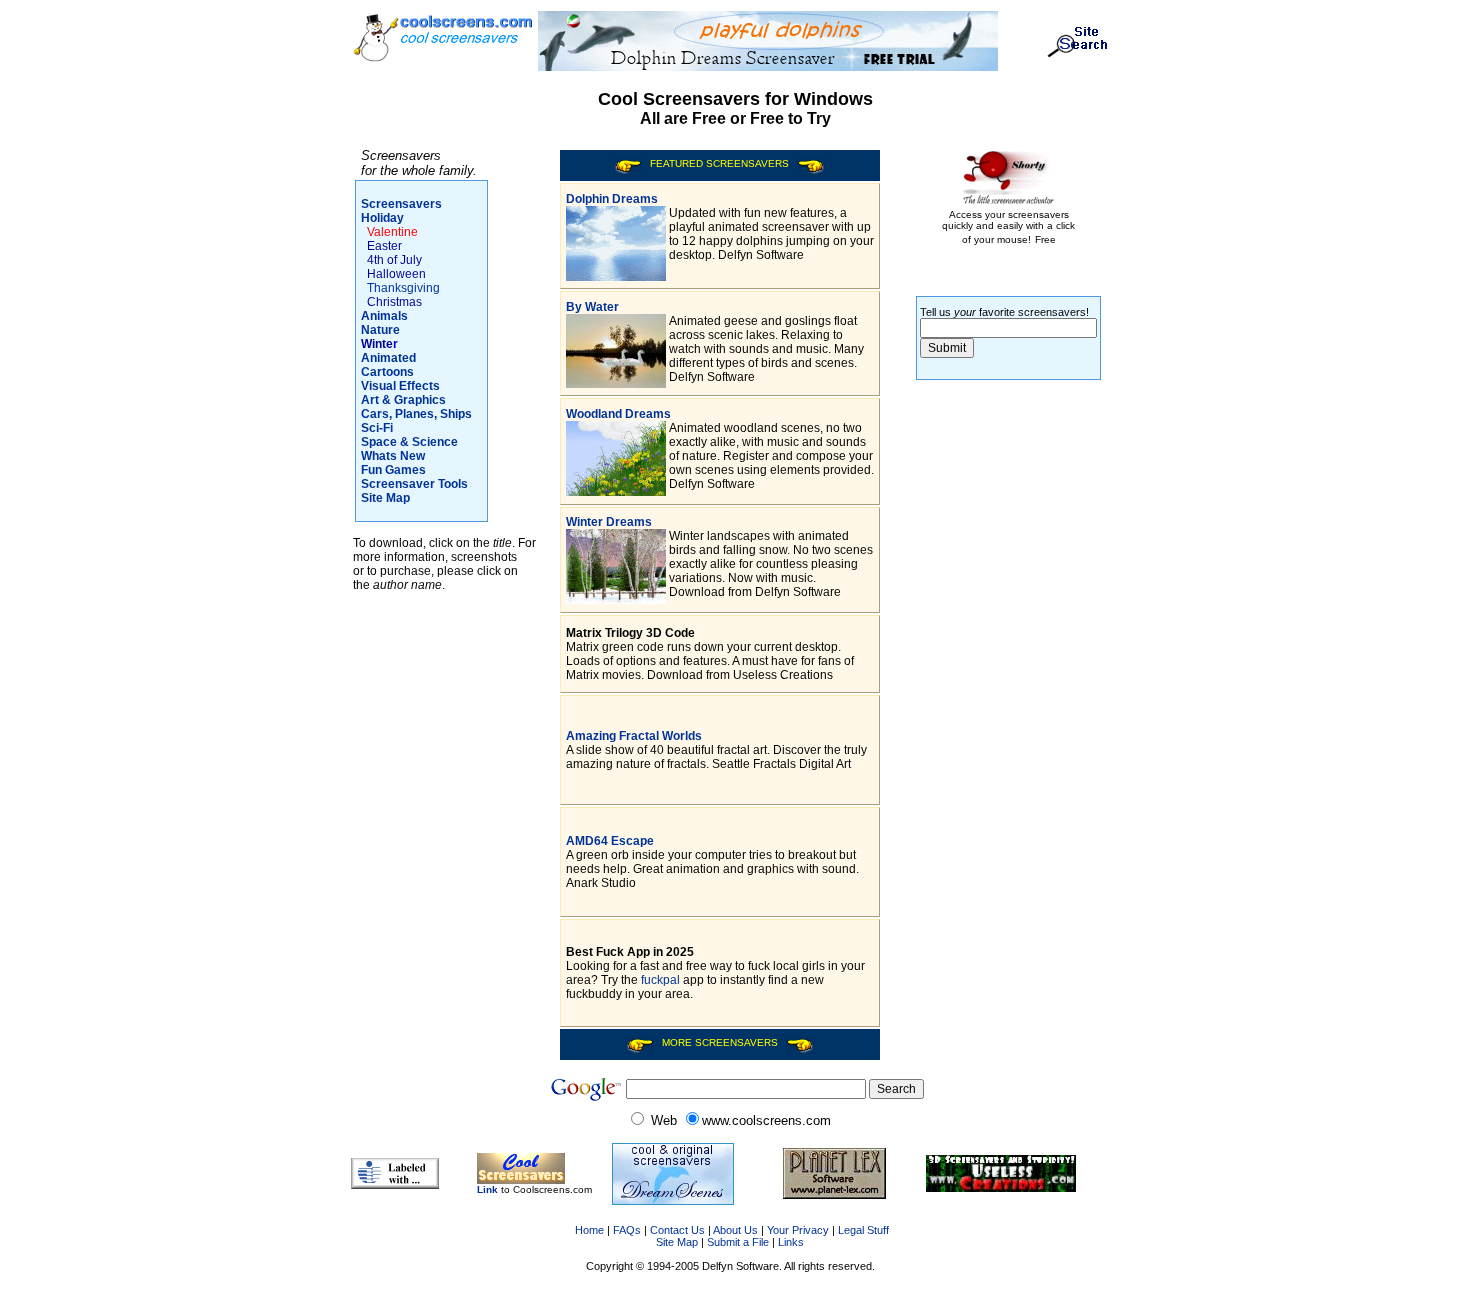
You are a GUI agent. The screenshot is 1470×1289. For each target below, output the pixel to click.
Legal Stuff (863, 1230)
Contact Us (677, 1230)
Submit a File (738, 1242)
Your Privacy (798, 1230)
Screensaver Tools (414, 484)
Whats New (393, 456)
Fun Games (393, 470)
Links (791, 1242)
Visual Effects (400, 386)
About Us (735, 1230)
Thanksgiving (403, 288)
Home (588, 1230)
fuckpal (660, 980)
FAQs (627, 1230)
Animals (384, 316)
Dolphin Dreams (612, 199)
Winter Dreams (609, 522)
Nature (380, 330)
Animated (388, 358)
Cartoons (387, 372)
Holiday (382, 218)
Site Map (385, 498)
